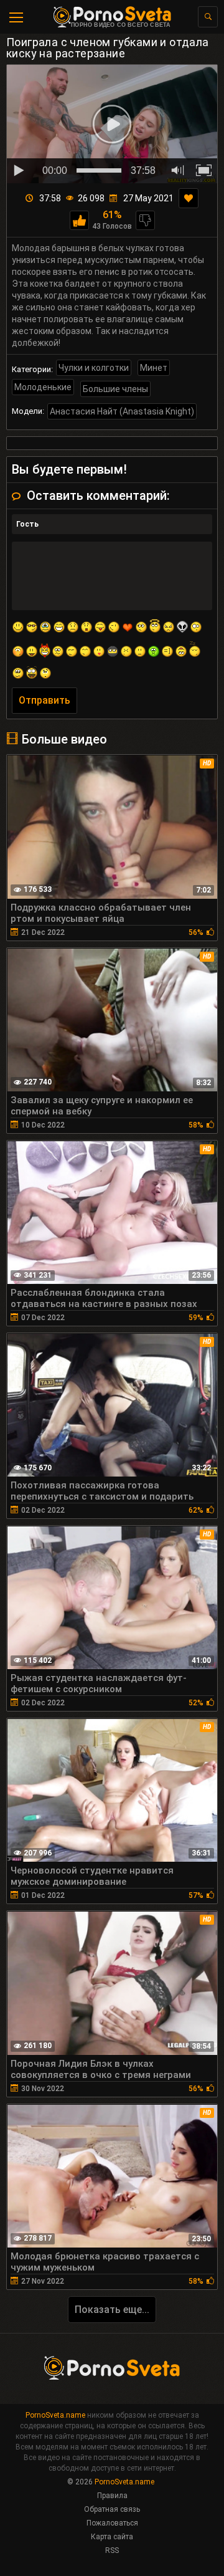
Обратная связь (112, 2509)
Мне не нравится (145, 220)
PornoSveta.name (55, 2415)
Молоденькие (43, 387)
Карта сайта (112, 2537)
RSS (112, 2550)
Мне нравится (79, 220)
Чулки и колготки (94, 368)
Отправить (44, 700)
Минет (154, 368)
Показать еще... (112, 2310)
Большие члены (115, 389)
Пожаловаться (112, 2523)
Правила (112, 2496)
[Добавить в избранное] (189, 198)
